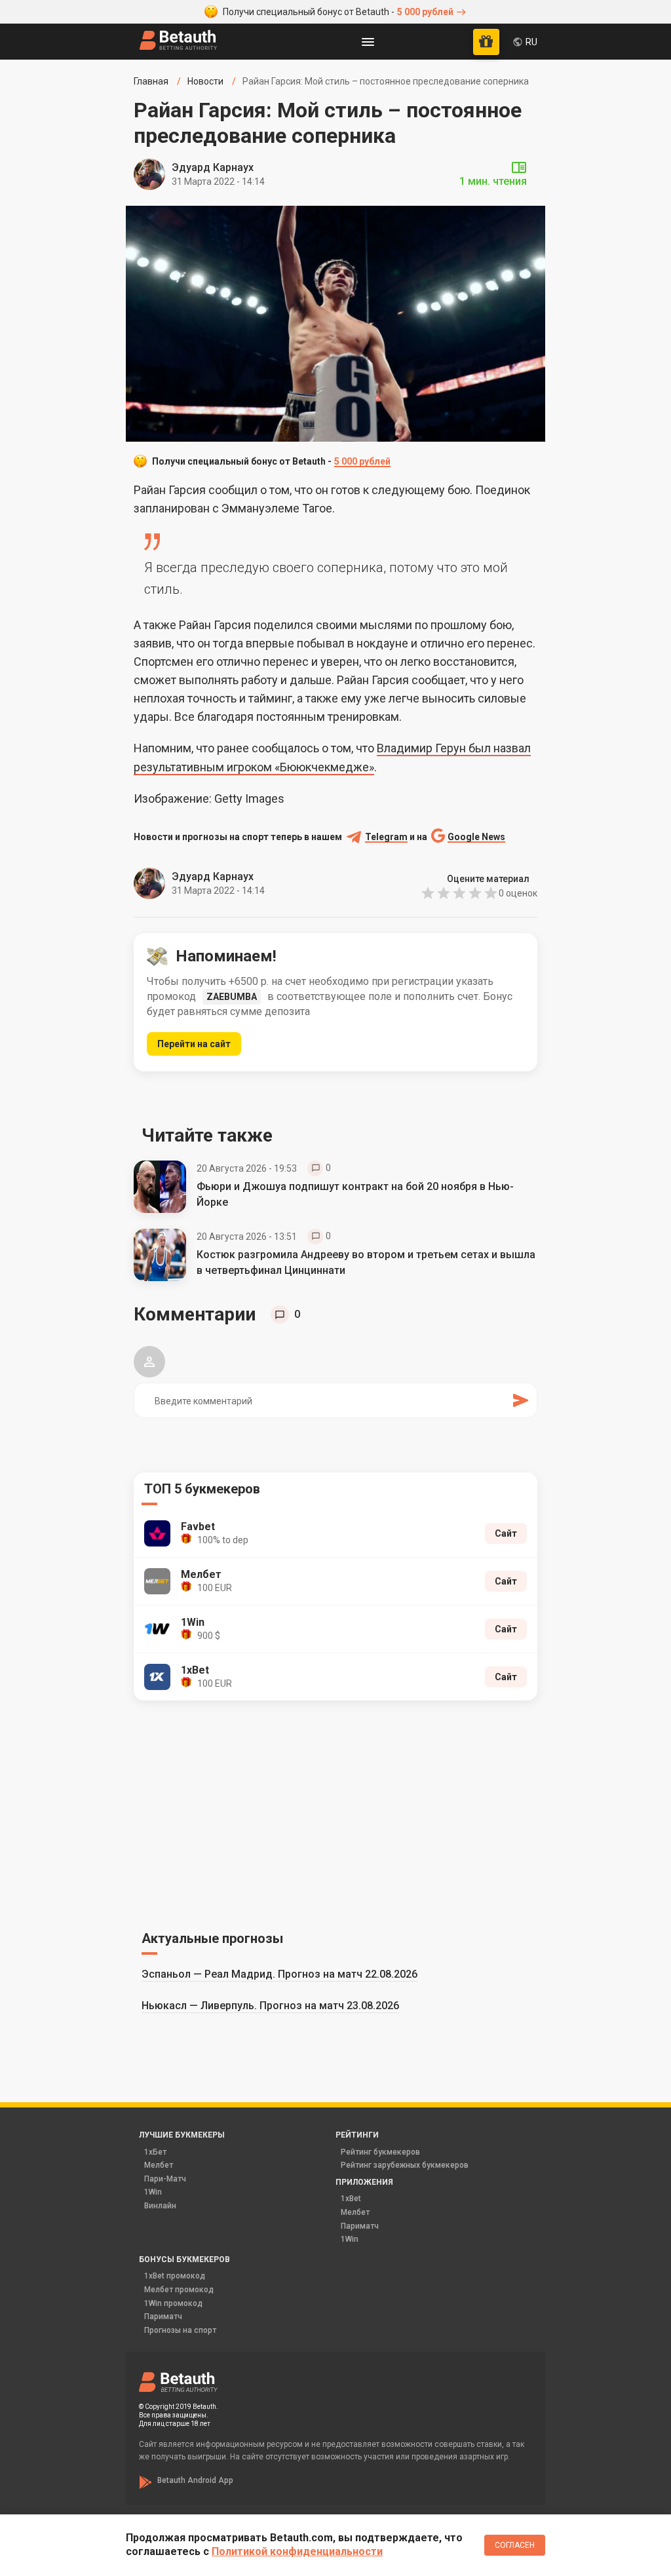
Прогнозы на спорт (180, 2330)
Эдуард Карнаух (213, 167)
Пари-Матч (165, 2179)
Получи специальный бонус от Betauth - (338, 12)
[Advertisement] (335, 1813)
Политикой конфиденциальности (297, 2551)
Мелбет (159, 2165)
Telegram (386, 837)
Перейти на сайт (194, 1044)
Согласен (515, 2545)
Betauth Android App (195, 2480)
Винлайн (160, 2206)
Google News (476, 837)
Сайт (506, 1533)
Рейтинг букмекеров (380, 2152)
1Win (153, 2192)
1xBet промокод (175, 2276)
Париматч (360, 2226)
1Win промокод (173, 2303)
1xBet (351, 2199)
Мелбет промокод (179, 2290)
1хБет (155, 2152)
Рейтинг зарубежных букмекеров (405, 2165)
